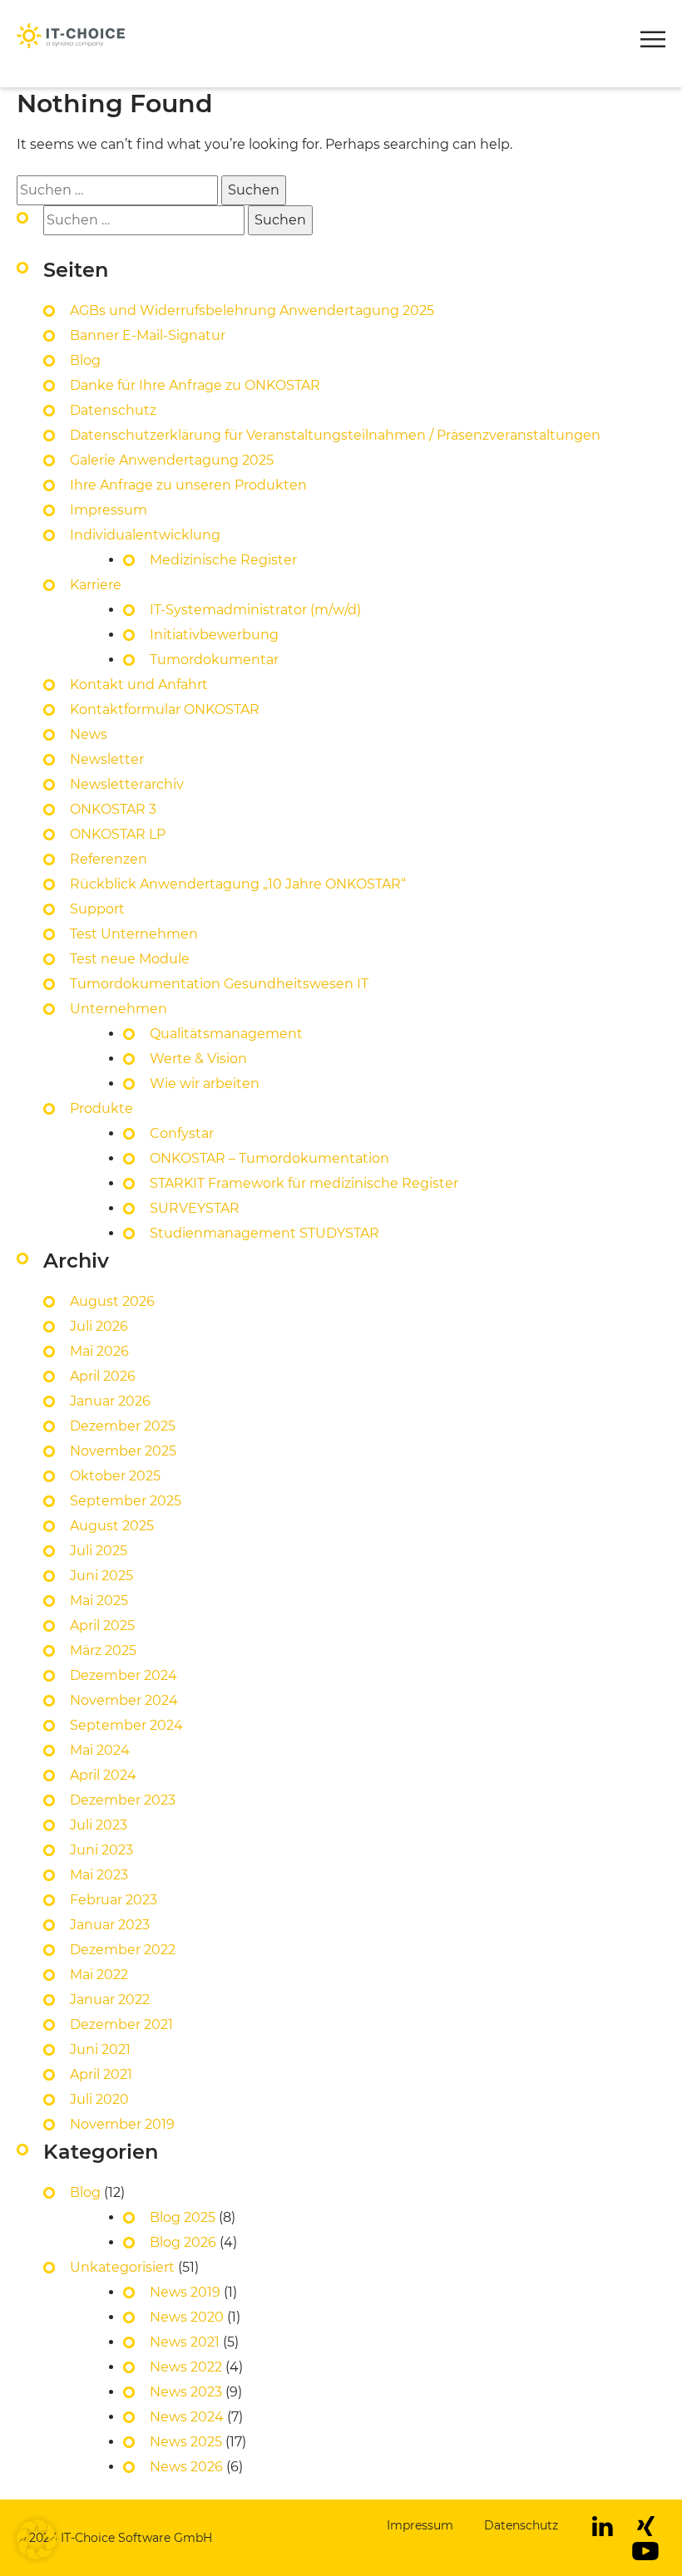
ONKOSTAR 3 (113, 809)
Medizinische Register (223, 560)
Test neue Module (130, 959)
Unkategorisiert (122, 2267)
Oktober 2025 (115, 1476)
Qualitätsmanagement (226, 1034)
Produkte (50, 58)
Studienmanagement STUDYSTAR (264, 1233)
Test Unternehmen (134, 934)
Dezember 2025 (123, 1426)
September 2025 (126, 1501)
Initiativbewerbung (214, 635)
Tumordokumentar (214, 660)
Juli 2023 (99, 1825)
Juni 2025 (101, 1576)
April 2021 (101, 2074)
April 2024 (103, 1775)
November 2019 (122, 2124)
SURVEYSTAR (195, 1208)
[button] (653, 42)
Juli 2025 (99, 1551)
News (89, 734)
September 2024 (126, 1725)
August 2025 (112, 1526)
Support (97, 909)
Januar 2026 (110, 1401)
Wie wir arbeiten (205, 1084)
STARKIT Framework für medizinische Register (304, 1183)
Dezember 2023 (123, 1800)
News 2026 (186, 2467)
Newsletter (107, 759)
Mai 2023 (99, 1875)
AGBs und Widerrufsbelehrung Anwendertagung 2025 (252, 310)
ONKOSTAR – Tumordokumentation (269, 1158)
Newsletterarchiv (127, 784)
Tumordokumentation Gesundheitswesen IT (219, 984)
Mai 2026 (99, 1351)
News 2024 (187, 2417)
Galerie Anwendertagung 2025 (172, 460)
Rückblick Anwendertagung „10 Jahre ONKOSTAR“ (238, 884)
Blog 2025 (183, 2217)
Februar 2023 (114, 1900)
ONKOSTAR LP (118, 834)
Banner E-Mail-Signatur (148, 335)
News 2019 (185, 2292)
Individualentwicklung (145, 535)
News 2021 (185, 2342)
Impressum (109, 510)
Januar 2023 (110, 1925)
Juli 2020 (99, 2099)
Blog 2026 (183, 2242)
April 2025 (102, 1625)
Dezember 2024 (124, 1675)
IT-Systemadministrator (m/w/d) (255, 610)
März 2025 (103, 1650)
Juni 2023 (101, 1850)
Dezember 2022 (123, 1950)
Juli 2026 (99, 1326)
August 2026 (112, 1301)
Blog (85, 360)
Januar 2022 (110, 2000)
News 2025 (186, 2442)
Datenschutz (113, 410)
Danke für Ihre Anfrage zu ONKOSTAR (195, 385)
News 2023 (186, 2392)
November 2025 (123, 1451)
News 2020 (187, 2317)
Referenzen (109, 859)
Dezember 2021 (121, 2024)
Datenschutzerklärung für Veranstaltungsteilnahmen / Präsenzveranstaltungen (337, 435)
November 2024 (124, 1700)
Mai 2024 (100, 1750)
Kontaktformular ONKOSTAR (165, 709)
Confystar (182, 1133)
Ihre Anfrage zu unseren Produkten (188, 485)
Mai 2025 (99, 1601)
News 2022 (186, 2367)
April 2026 (103, 1376)
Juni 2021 (100, 2049)
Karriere (96, 585)
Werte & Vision (198, 1059)
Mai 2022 (99, 1975)
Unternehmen (119, 1009)
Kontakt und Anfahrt (139, 685)
